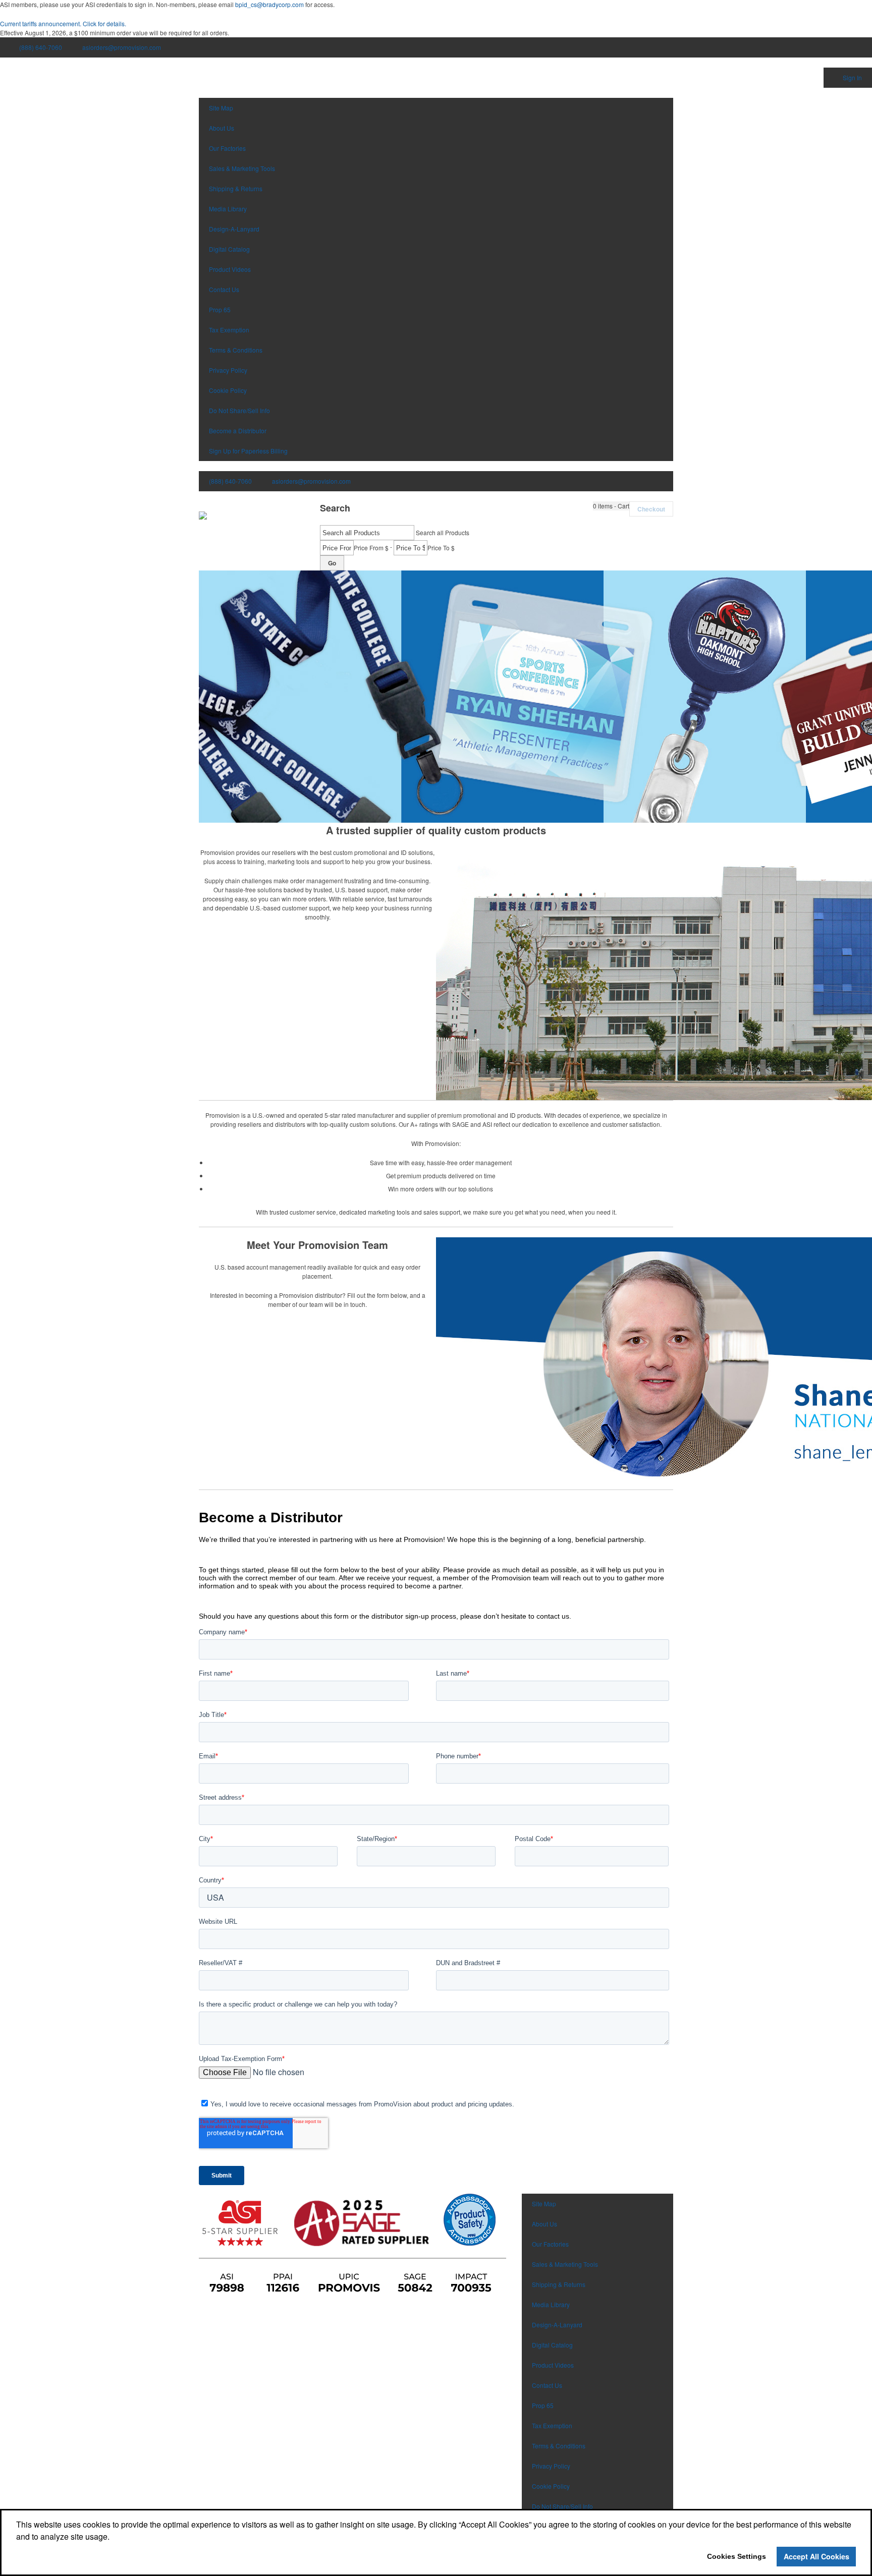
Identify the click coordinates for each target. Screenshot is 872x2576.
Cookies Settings (737, 2556)
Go (332, 563)
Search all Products (443, 532)
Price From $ (371, 548)
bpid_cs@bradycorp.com (269, 4)
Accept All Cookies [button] (816, 2556)
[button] (611, 506)
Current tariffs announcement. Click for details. (63, 23)
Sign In (852, 77)
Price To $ (441, 548)
